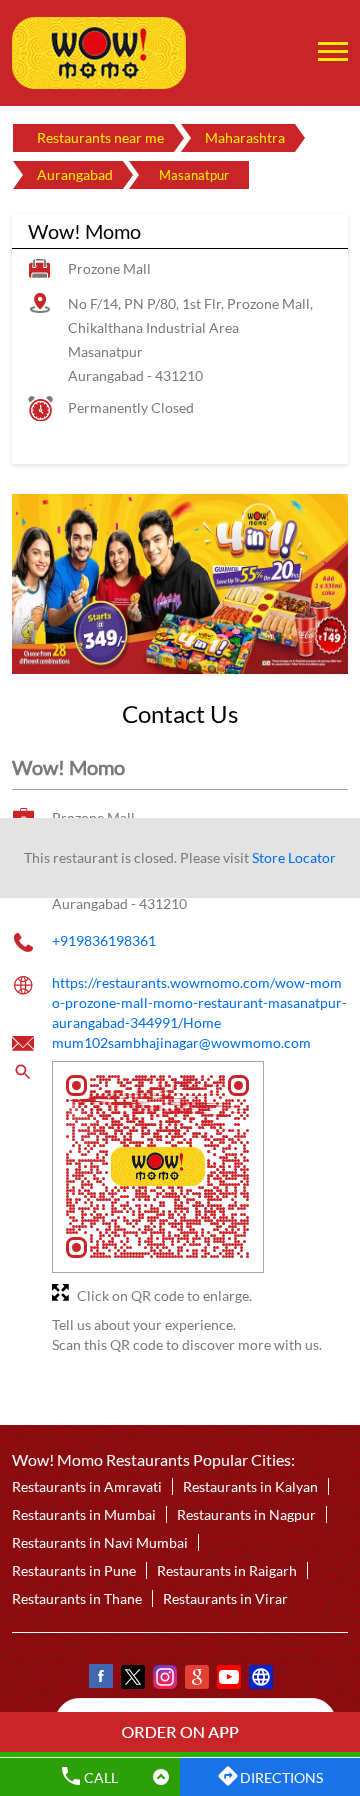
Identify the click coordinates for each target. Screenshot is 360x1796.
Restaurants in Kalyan (250, 1487)
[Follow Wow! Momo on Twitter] (132, 1680)
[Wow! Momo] (99, 53)
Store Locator (294, 857)
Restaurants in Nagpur (246, 1515)
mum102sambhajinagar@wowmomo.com (181, 1042)
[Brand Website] (260, 1680)
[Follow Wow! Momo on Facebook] (100, 1680)
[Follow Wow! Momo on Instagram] (164, 1680)
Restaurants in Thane (77, 1599)
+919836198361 (104, 940)
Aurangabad (75, 174)
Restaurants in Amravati (87, 1487)
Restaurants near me (100, 137)
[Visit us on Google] (196, 1680)
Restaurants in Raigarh (227, 1571)
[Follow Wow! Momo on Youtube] (228, 1680)
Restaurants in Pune (74, 1571)
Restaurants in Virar (225, 1599)
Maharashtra (245, 137)
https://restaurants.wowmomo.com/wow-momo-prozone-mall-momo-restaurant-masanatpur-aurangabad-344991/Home (199, 1002)
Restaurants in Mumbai (84, 1515)
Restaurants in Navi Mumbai (100, 1543)
